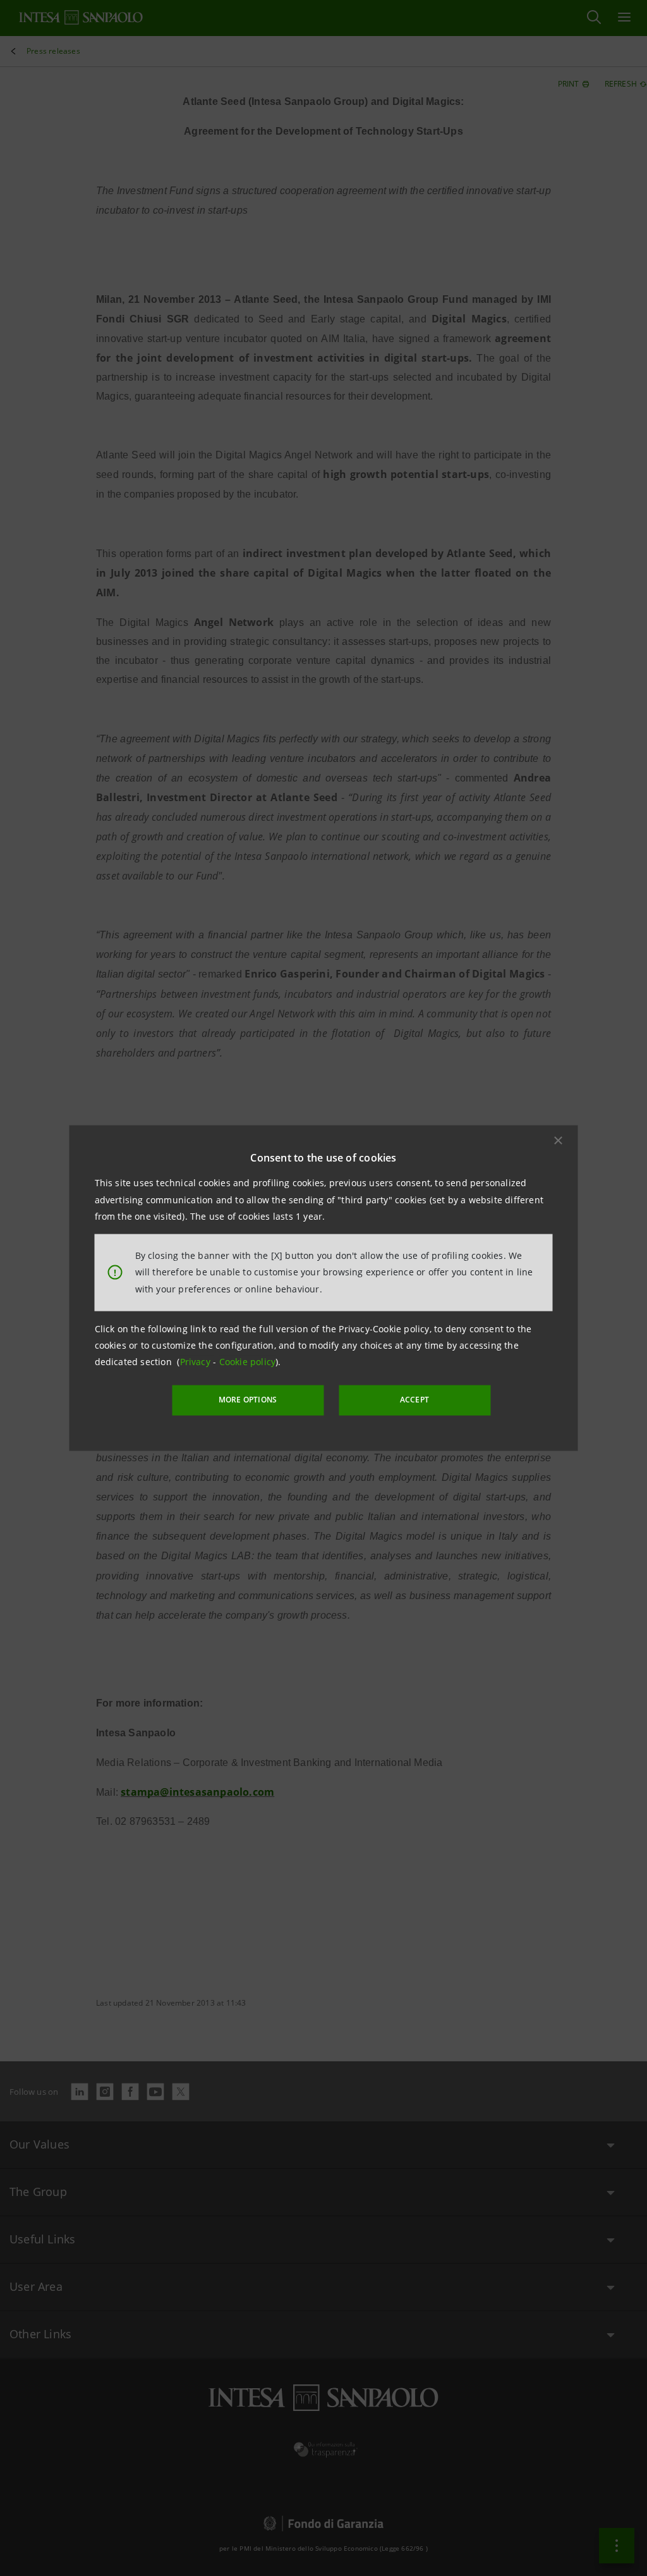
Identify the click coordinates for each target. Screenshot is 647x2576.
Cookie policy (248, 1362)
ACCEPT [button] (414, 1400)
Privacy (197, 1362)
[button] (559, 1141)
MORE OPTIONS (248, 1400)
